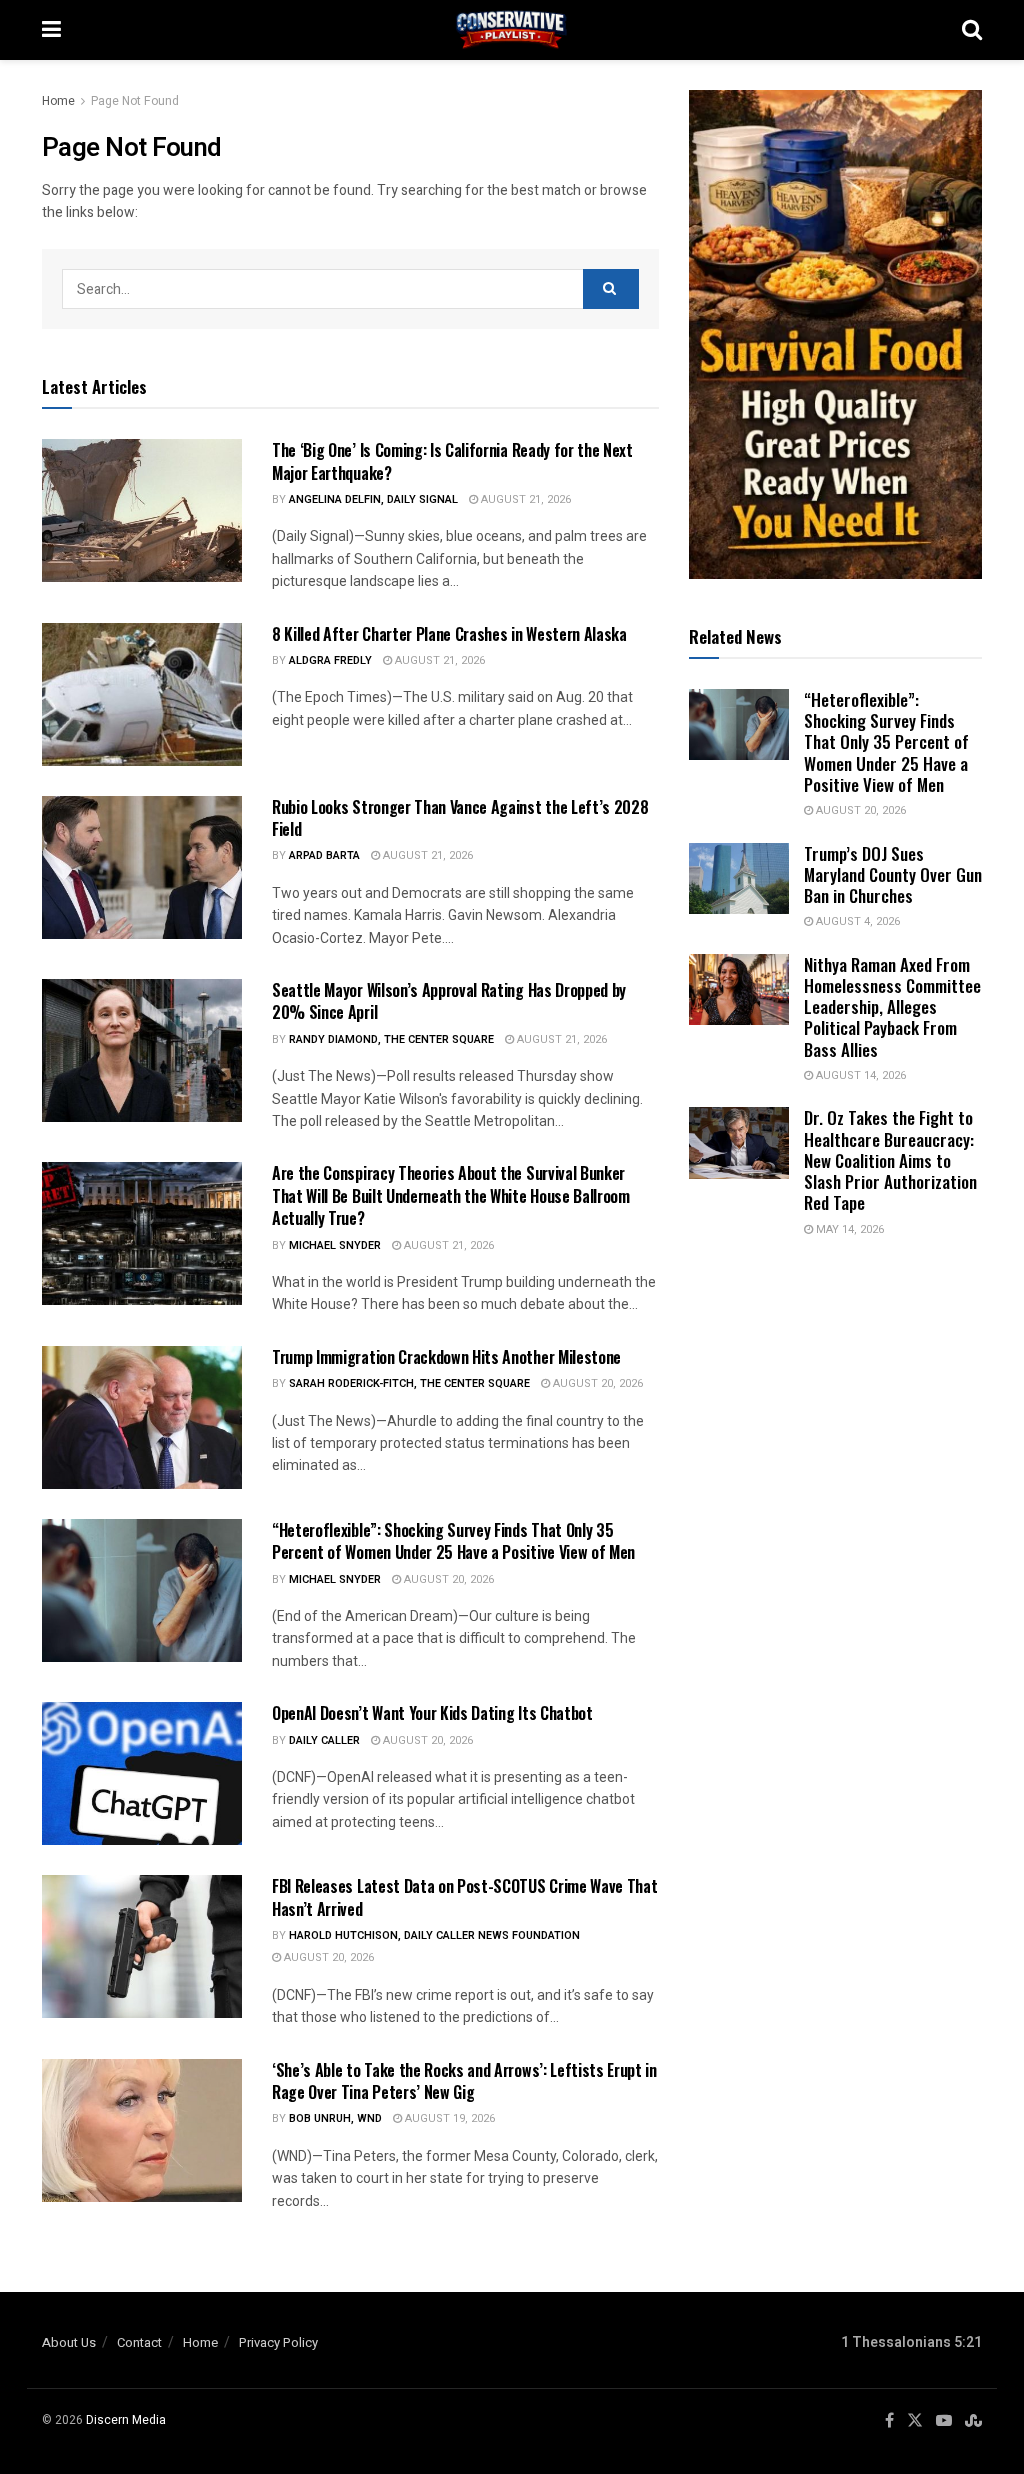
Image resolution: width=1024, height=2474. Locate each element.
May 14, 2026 (848, 1229)
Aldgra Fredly (330, 660)
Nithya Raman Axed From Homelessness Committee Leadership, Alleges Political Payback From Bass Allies (892, 1007)
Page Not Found (135, 101)
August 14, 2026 (859, 1075)
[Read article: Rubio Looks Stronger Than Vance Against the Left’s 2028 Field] (142, 867)
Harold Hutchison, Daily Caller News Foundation (434, 1935)
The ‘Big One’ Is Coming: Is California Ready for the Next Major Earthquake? (452, 461)
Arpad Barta (324, 855)
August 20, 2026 (596, 1383)
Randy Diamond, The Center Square (391, 1039)
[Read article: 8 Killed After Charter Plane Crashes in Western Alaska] (142, 694)
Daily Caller (324, 1740)
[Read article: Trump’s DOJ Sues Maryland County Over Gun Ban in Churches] (739, 879)
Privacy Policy (278, 2342)
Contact (139, 2342)
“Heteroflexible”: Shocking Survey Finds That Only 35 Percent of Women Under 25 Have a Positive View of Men (453, 1541)
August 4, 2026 (856, 921)
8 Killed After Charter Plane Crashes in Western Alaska (449, 634)
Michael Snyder (335, 1245)
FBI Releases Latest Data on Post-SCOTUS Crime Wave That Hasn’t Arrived (464, 1897)
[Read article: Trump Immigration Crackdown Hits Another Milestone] (142, 1417)
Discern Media (126, 2420)
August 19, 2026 (448, 2118)
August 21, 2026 (524, 499)
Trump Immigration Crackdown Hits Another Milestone (446, 1357)
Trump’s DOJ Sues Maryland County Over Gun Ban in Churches (893, 875)
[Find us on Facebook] (889, 2421)
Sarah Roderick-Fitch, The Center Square (409, 1383)
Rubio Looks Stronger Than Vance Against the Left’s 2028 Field (460, 818)
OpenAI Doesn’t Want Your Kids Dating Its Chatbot (432, 1713)
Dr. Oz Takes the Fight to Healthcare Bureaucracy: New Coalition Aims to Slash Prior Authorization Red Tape (890, 1160)
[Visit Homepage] (512, 30)
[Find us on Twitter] (915, 2421)
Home (58, 101)
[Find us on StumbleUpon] (973, 2421)
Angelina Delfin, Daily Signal (373, 499)
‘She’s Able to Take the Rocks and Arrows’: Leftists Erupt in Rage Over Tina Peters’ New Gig (464, 2081)
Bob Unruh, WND (335, 2118)
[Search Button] (972, 30)
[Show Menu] (51, 30)
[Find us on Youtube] (944, 2421)
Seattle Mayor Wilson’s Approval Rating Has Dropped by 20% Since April (449, 1001)
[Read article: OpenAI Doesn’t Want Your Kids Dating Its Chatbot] (142, 1773)
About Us (69, 2342)
